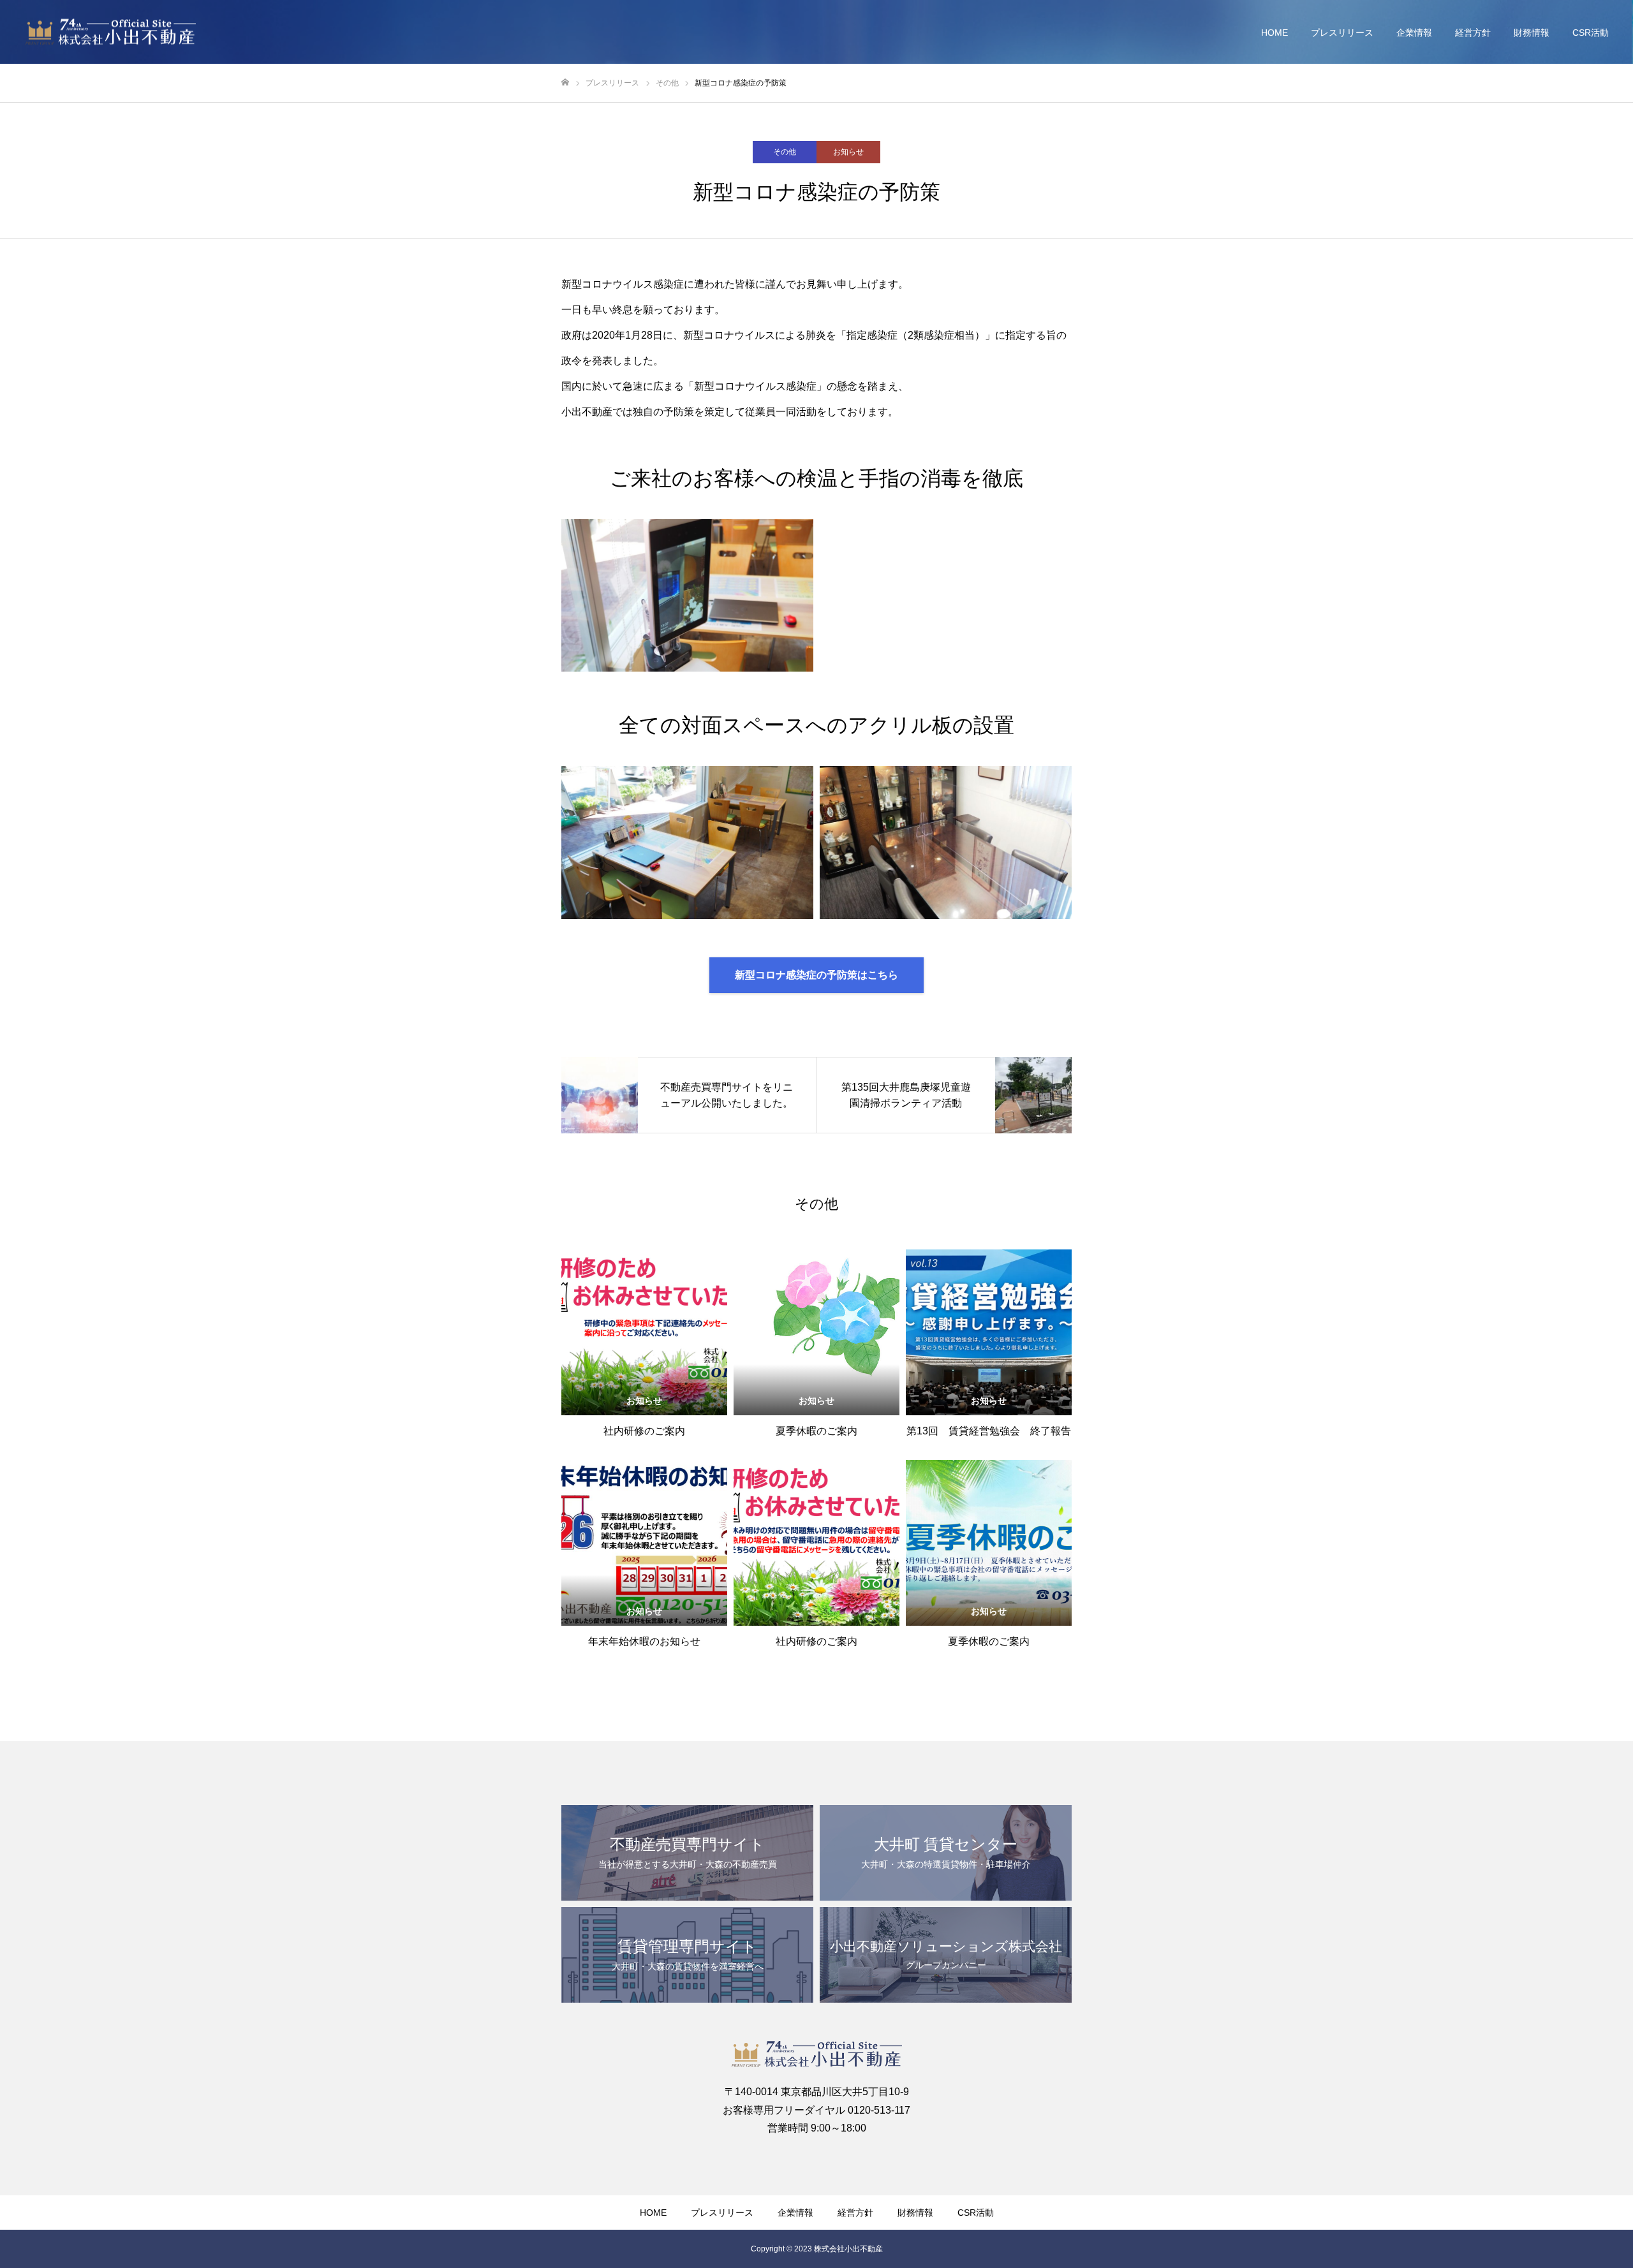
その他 (785, 152)
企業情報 (1414, 33)
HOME (1275, 33)
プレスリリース (1342, 33)
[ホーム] (565, 83)
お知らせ (848, 152)
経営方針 (1473, 33)
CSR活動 (1591, 33)
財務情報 (1532, 33)
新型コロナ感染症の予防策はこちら (816, 975)
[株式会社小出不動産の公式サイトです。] (111, 32)
